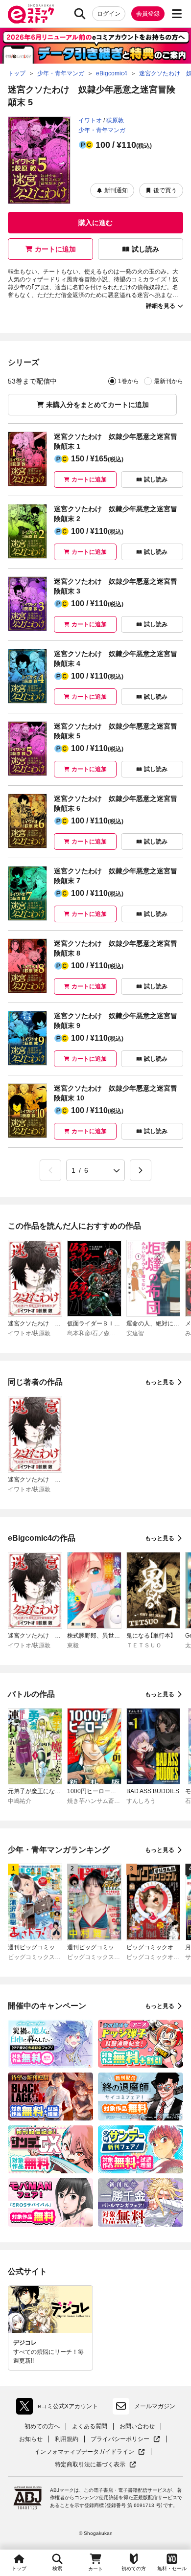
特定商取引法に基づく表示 (95, 2465)
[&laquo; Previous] (50, 1170)
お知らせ (31, 2439)
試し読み (145, 249)
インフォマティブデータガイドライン (84, 2452)
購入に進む (95, 223)
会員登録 (148, 14)
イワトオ (90, 120)
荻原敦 (115, 120)
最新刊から (168, 381)
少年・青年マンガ (102, 130)
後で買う (165, 190)
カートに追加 (55, 249)
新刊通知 (116, 190)
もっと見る (160, 1382)
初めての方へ (42, 2426)
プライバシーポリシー (125, 2439)
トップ (19, 2568)
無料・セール (172, 2568)
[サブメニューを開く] (177, 14)
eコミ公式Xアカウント (60, 2408)
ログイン (109, 14)
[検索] (80, 14)
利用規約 (67, 2439)
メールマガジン (155, 2406)
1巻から (129, 381)
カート (95, 2569)
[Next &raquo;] (141, 1170)
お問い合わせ (137, 2426)
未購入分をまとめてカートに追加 (97, 405)
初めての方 (134, 2568)
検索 (57, 2568)
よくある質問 (90, 2426)
